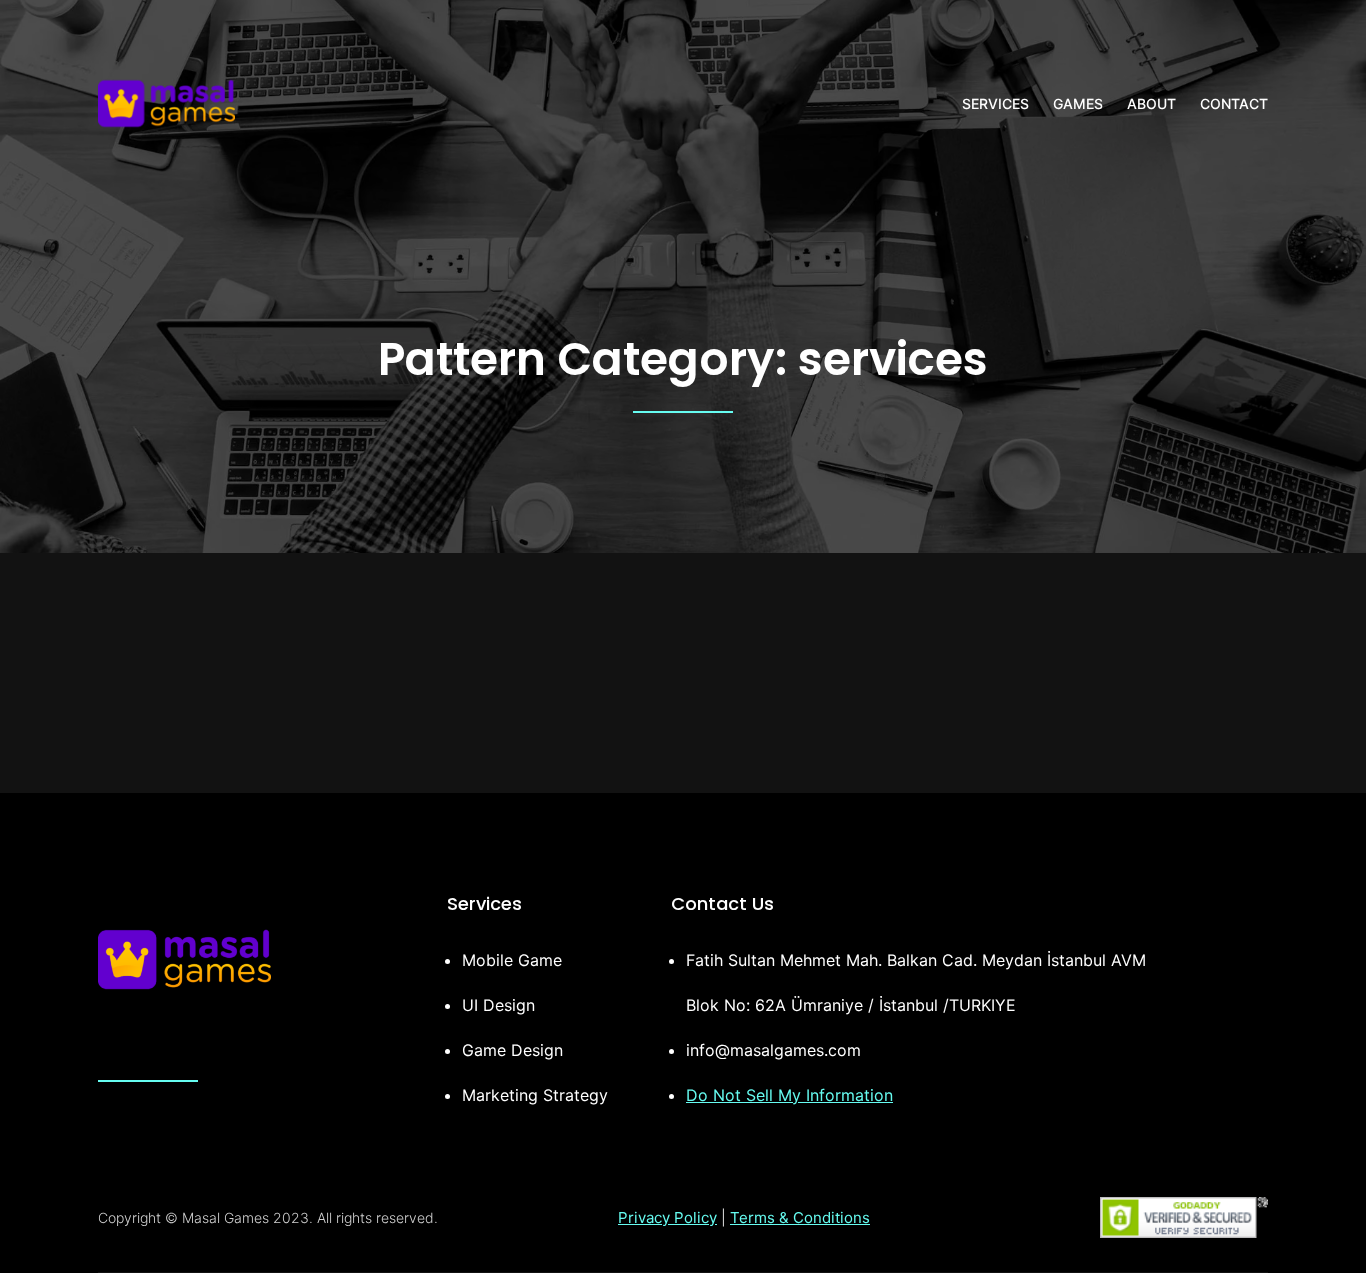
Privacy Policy (667, 1217)
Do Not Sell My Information (789, 1095)
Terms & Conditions (800, 1217)
